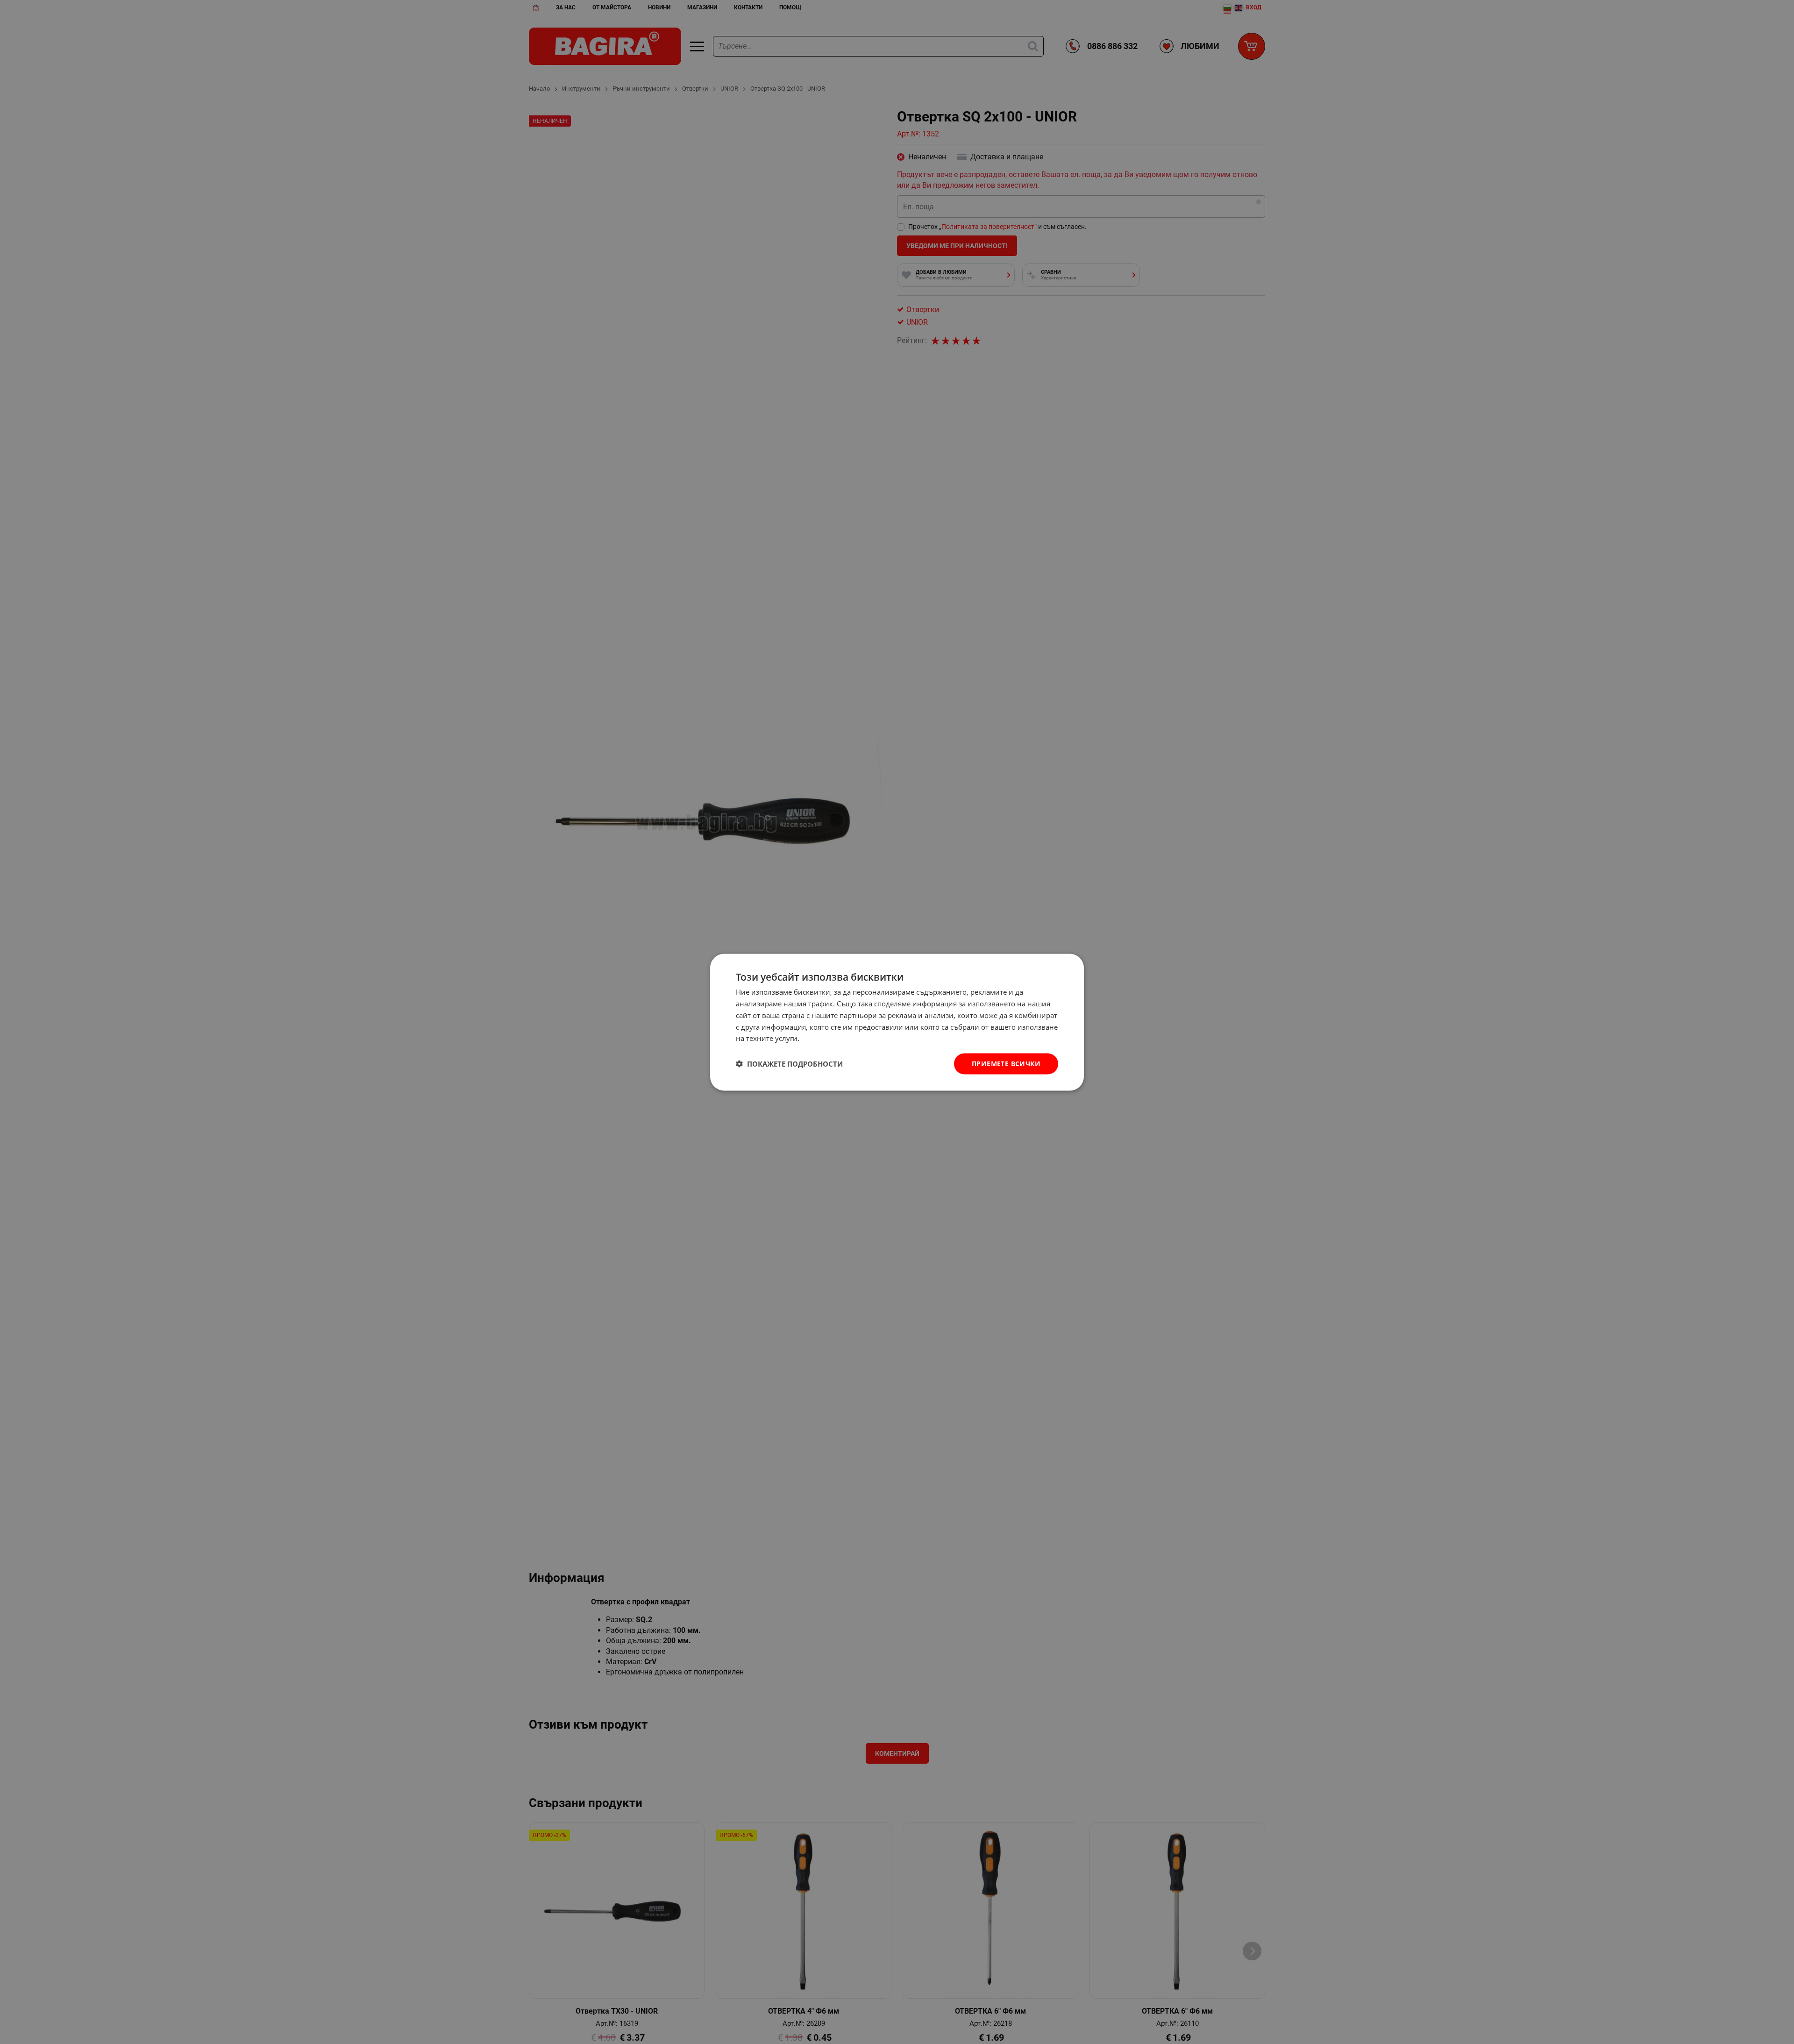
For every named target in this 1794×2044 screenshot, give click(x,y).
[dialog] (897, 1022)
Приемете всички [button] (1006, 1063)
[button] (789, 1064)
